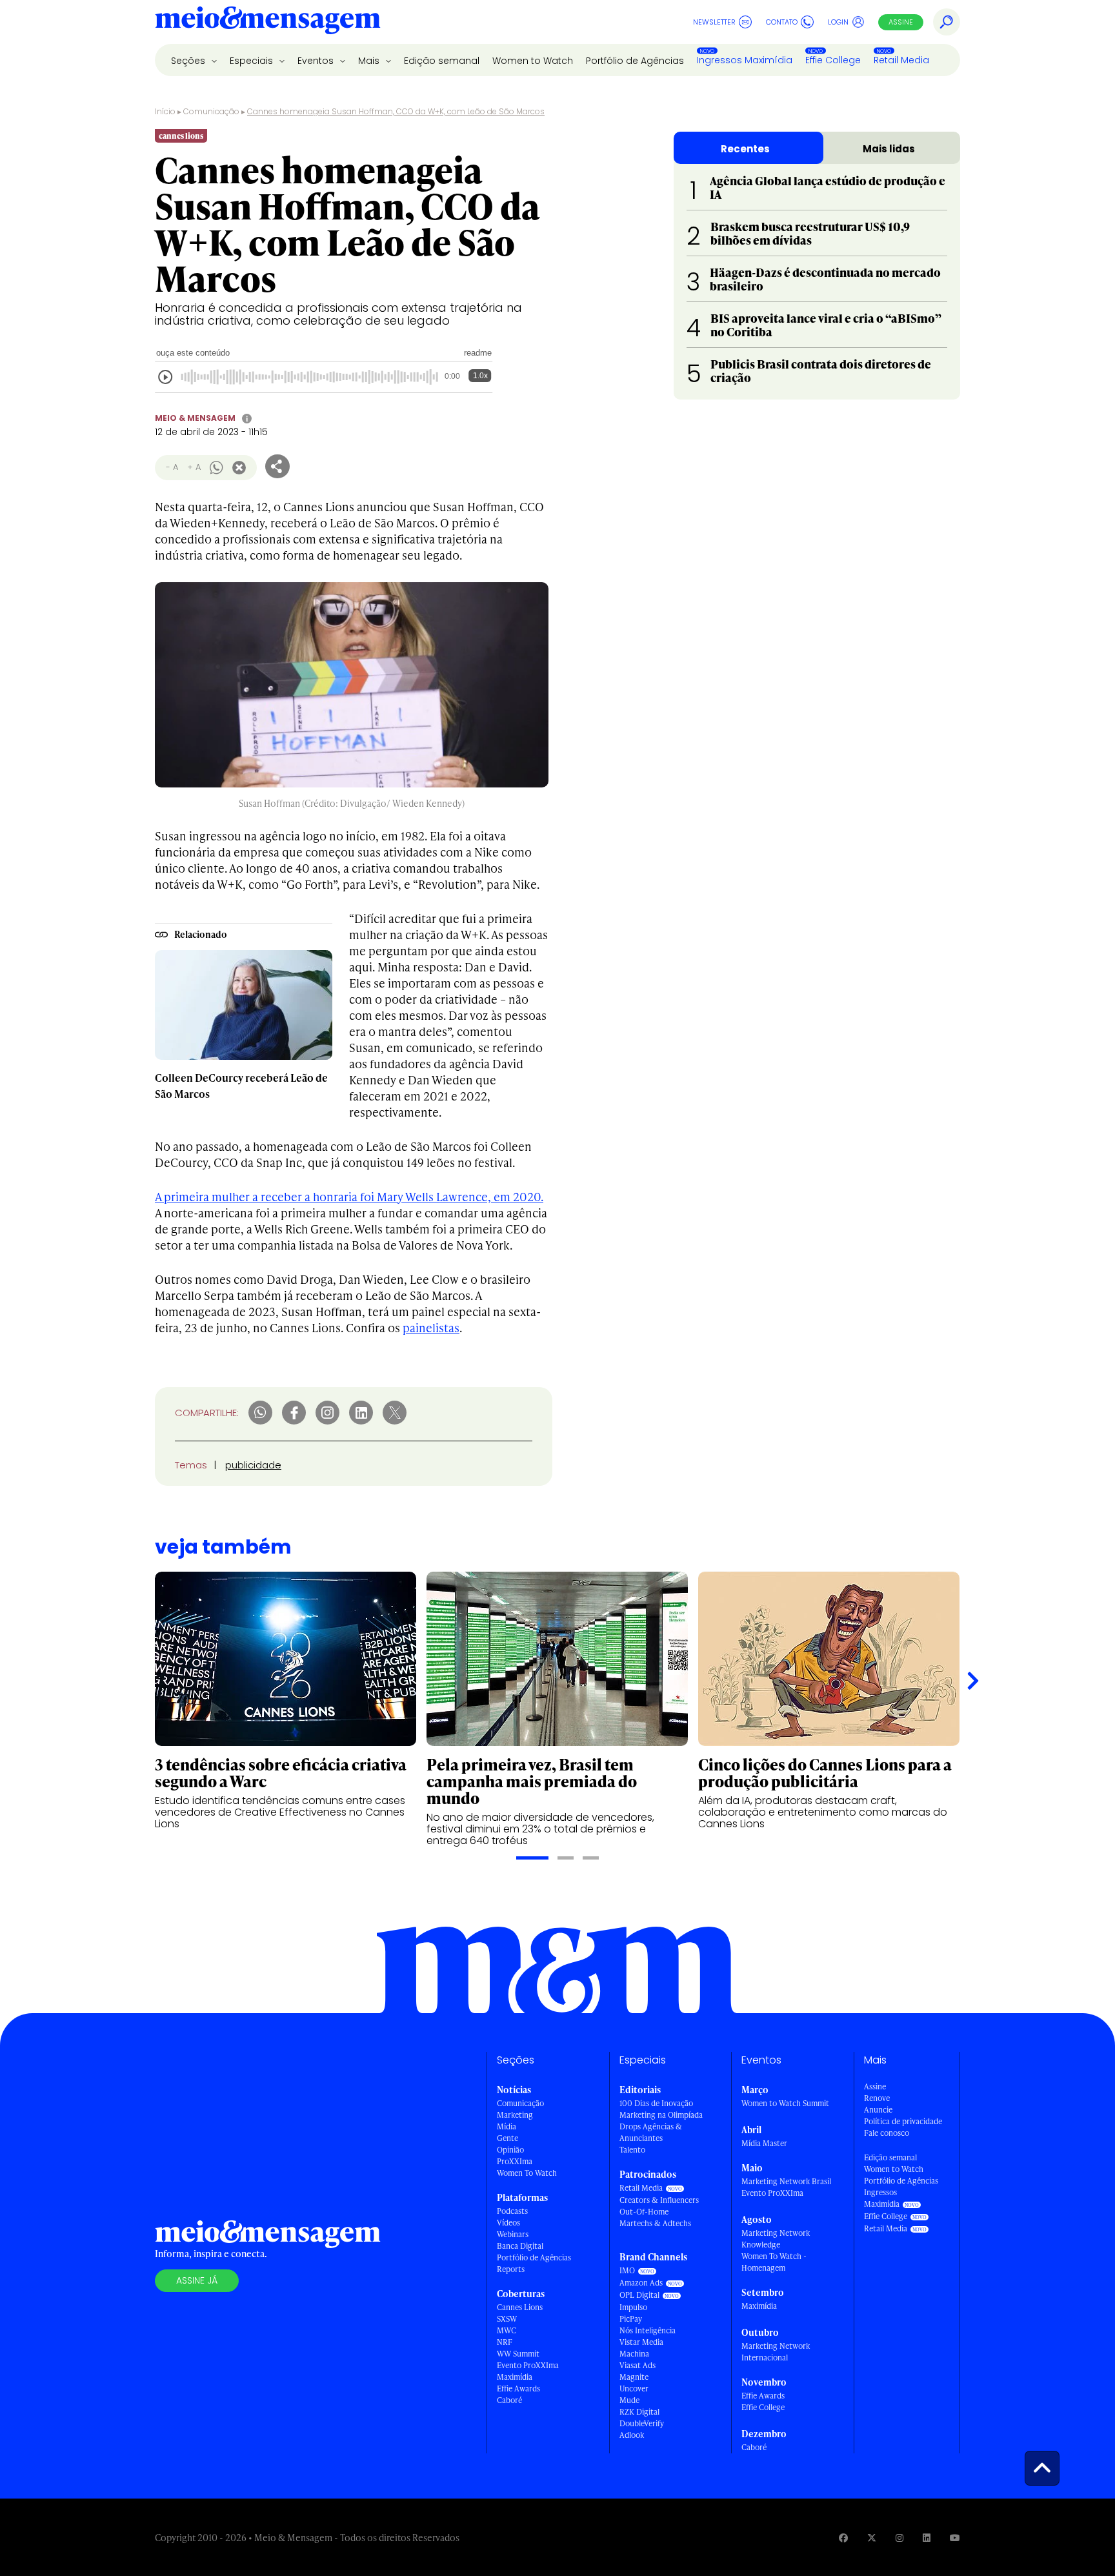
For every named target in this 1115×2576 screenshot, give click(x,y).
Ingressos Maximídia (745, 60)
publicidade (253, 1465)
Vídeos (508, 2223)
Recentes (745, 149)
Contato (782, 22)
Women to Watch (533, 61)
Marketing (515, 2115)
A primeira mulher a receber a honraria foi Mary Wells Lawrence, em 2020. (349, 1196)
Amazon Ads (641, 2283)
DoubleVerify (642, 2423)
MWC (507, 2330)
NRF (505, 2342)
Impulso (633, 2307)
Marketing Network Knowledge (776, 2239)
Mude (629, 2400)
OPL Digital (639, 2295)
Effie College (833, 60)
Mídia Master (764, 2143)
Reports (511, 2269)
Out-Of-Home (644, 2212)
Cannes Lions (520, 2307)
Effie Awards (518, 2388)
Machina (634, 2354)
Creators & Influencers (659, 2200)
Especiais (253, 61)
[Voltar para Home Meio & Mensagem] (268, 22)
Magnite (634, 2377)
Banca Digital (520, 2246)
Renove (877, 2098)
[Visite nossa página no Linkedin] (927, 2538)
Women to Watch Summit (785, 2103)
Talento (632, 2150)
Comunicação (211, 111)
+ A (194, 467)
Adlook (632, 2435)
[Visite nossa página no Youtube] (955, 2538)
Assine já (197, 2280)
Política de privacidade (903, 2121)
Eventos (317, 61)
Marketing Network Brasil (786, 2181)
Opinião (510, 2150)
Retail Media (901, 60)
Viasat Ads (638, 2365)
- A (172, 467)
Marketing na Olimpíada (661, 2115)
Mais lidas (889, 149)
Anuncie (878, 2110)
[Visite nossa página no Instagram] (899, 2538)
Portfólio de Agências (635, 61)
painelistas (431, 1327)
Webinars (513, 2234)
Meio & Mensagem (195, 418)
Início (165, 111)
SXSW (507, 2319)
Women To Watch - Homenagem (774, 2262)
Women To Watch (527, 2173)
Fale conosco (887, 2133)
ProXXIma (515, 2161)
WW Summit (518, 2354)
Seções (189, 61)
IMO (627, 2270)
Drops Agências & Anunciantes (651, 2132)
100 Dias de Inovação (656, 2103)
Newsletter (714, 22)
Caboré (509, 2400)
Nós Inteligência (648, 2330)
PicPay (631, 2319)
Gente (507, 2138)
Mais (370, 61)
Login (838, 22)
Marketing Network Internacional (776, 2352)
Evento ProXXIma (528, 2365)
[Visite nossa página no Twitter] (872, 2538)
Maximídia (515, 2377)
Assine (901, 22)
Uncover (634, 2388)
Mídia (507, 2126)
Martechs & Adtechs (655, 2223)
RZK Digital (639, 2412)
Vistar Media (641, 2342)
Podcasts (512, 2211)
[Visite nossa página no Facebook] (843, 2538)
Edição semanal (442, 61)
